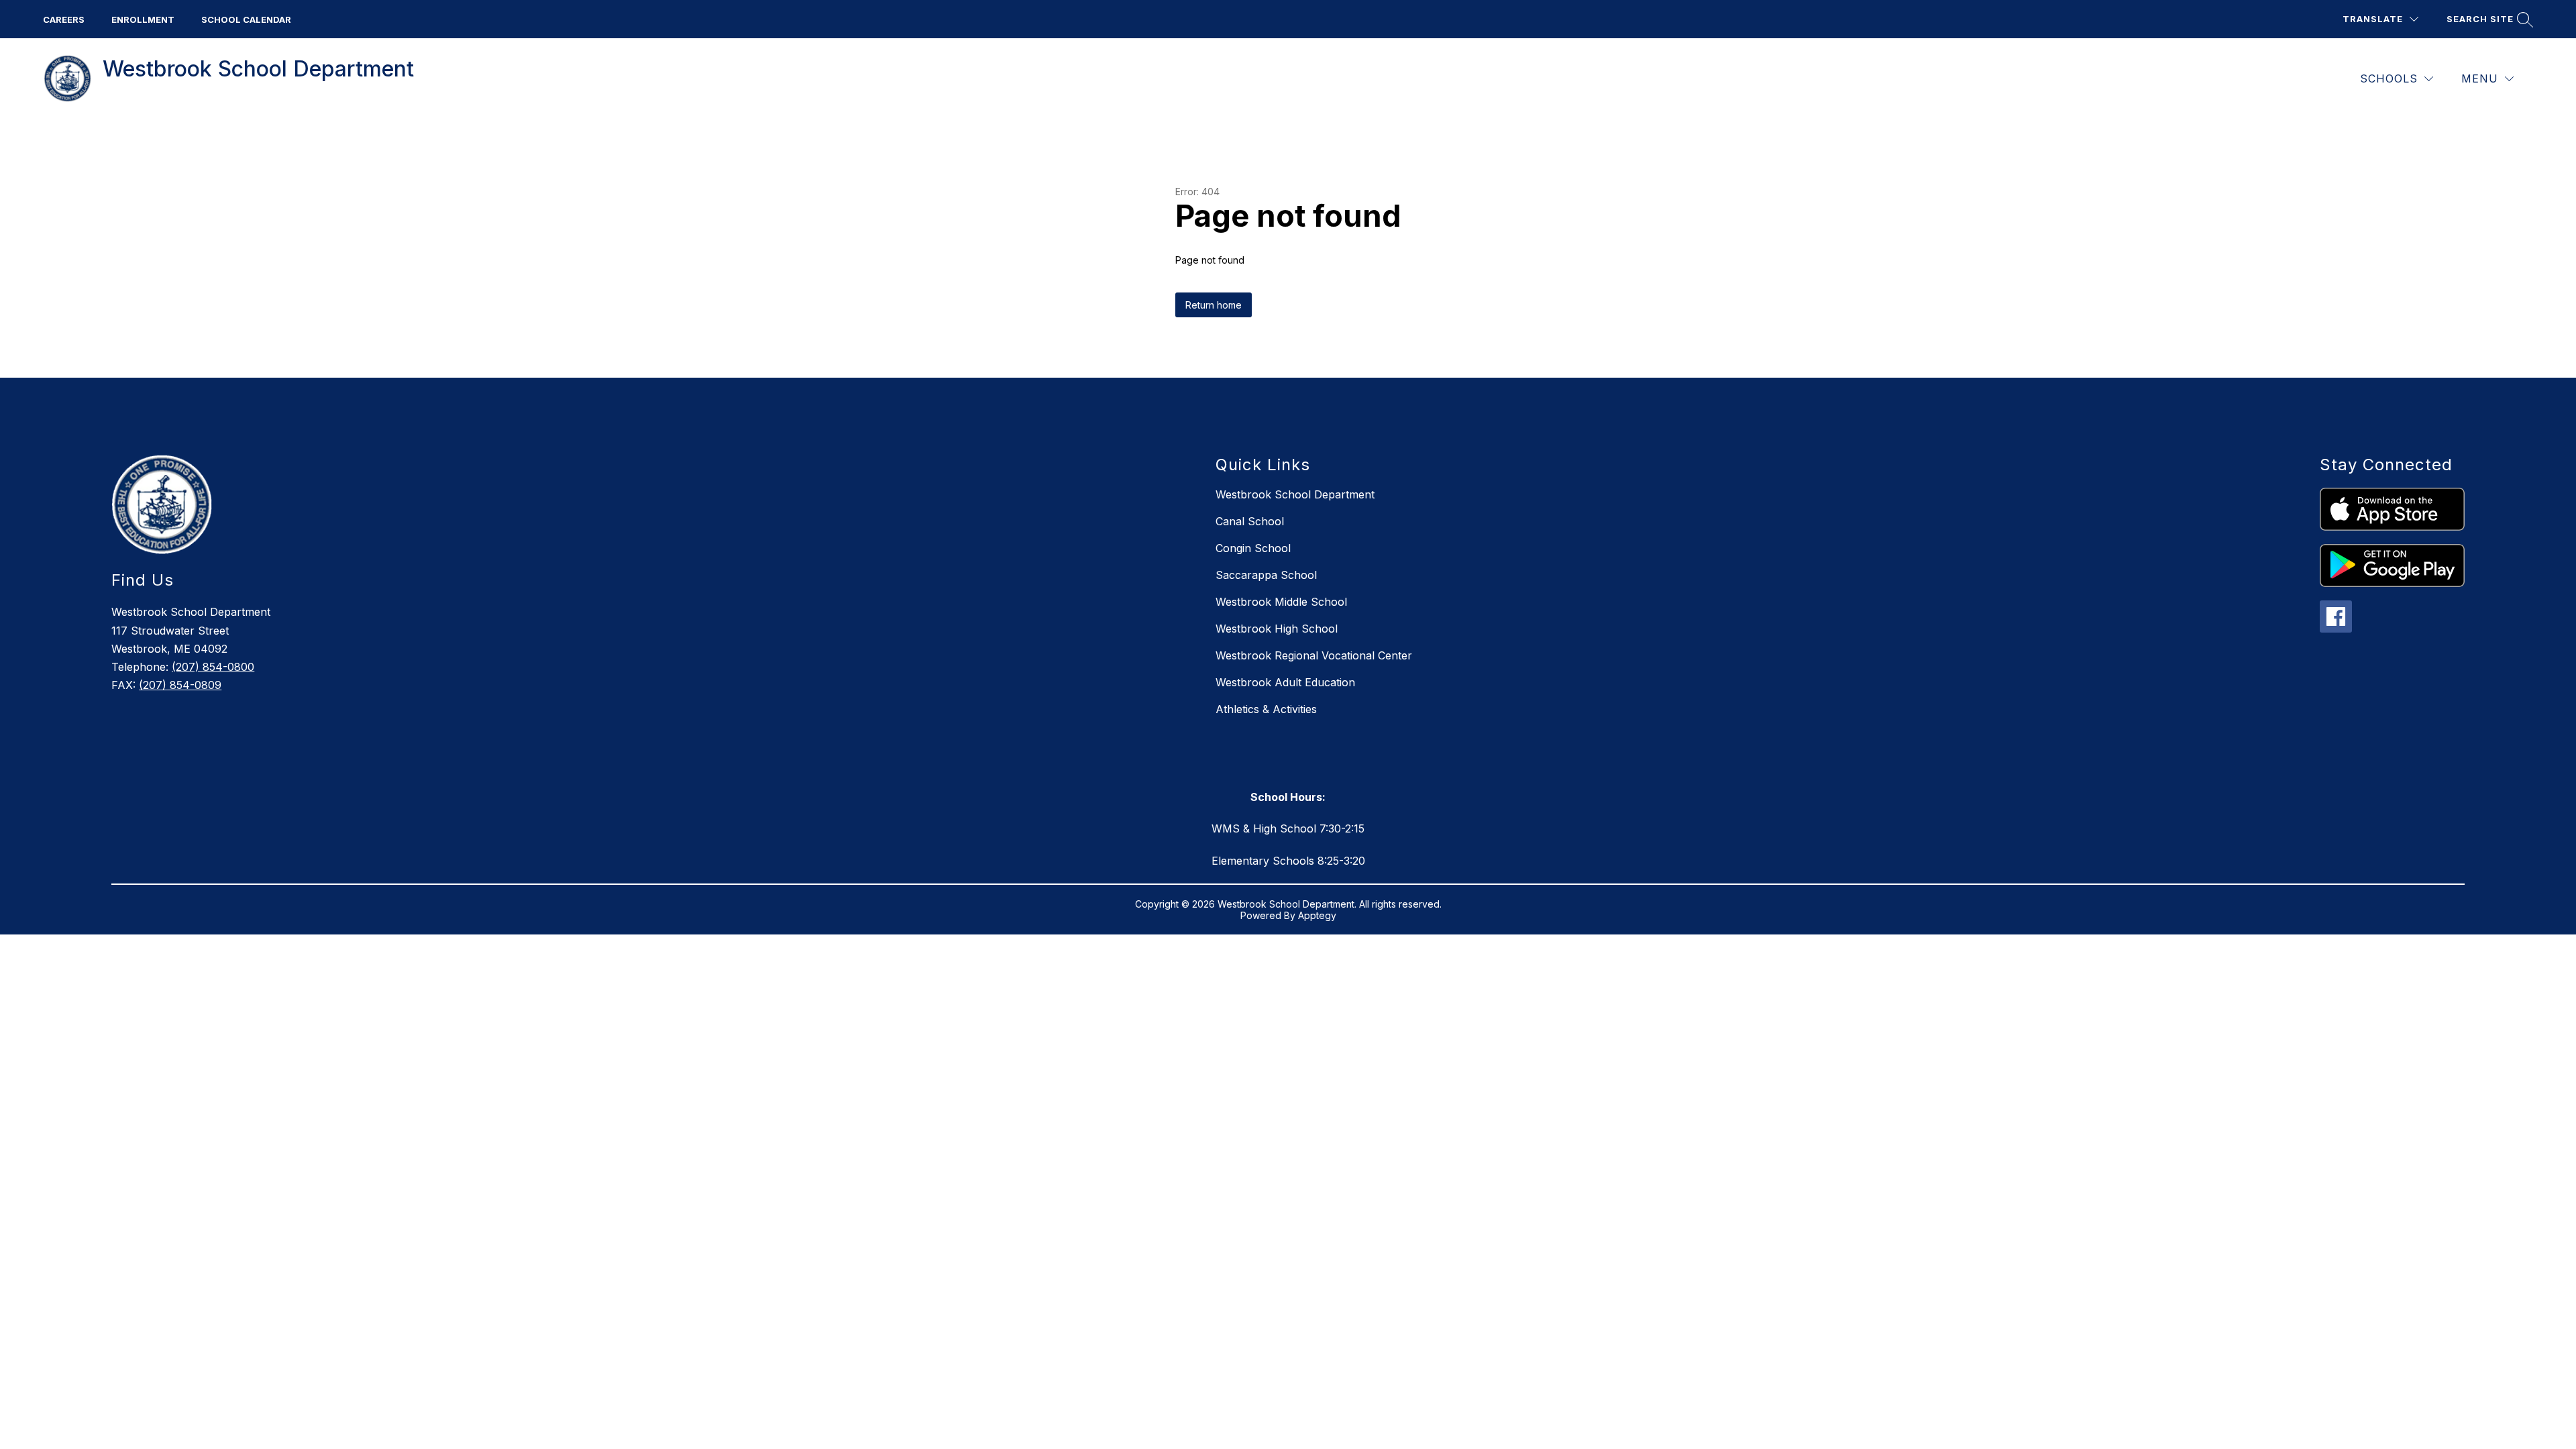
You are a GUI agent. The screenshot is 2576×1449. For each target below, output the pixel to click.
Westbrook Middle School (1281, 602)
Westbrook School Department (1295, 494)
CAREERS (64, 19)
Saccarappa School (1266, 575)
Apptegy (1317, 915)
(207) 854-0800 (213, 667)
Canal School (1250, 521)
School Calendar (246, 19)
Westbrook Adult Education (1285, 682)
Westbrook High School (1277, 629)
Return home (1214, 305)
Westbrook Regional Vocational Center (1314, 655)
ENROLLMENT (143, 19)
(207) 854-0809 (180, 685)
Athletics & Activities (1266, 709)
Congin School (1253, 548)
